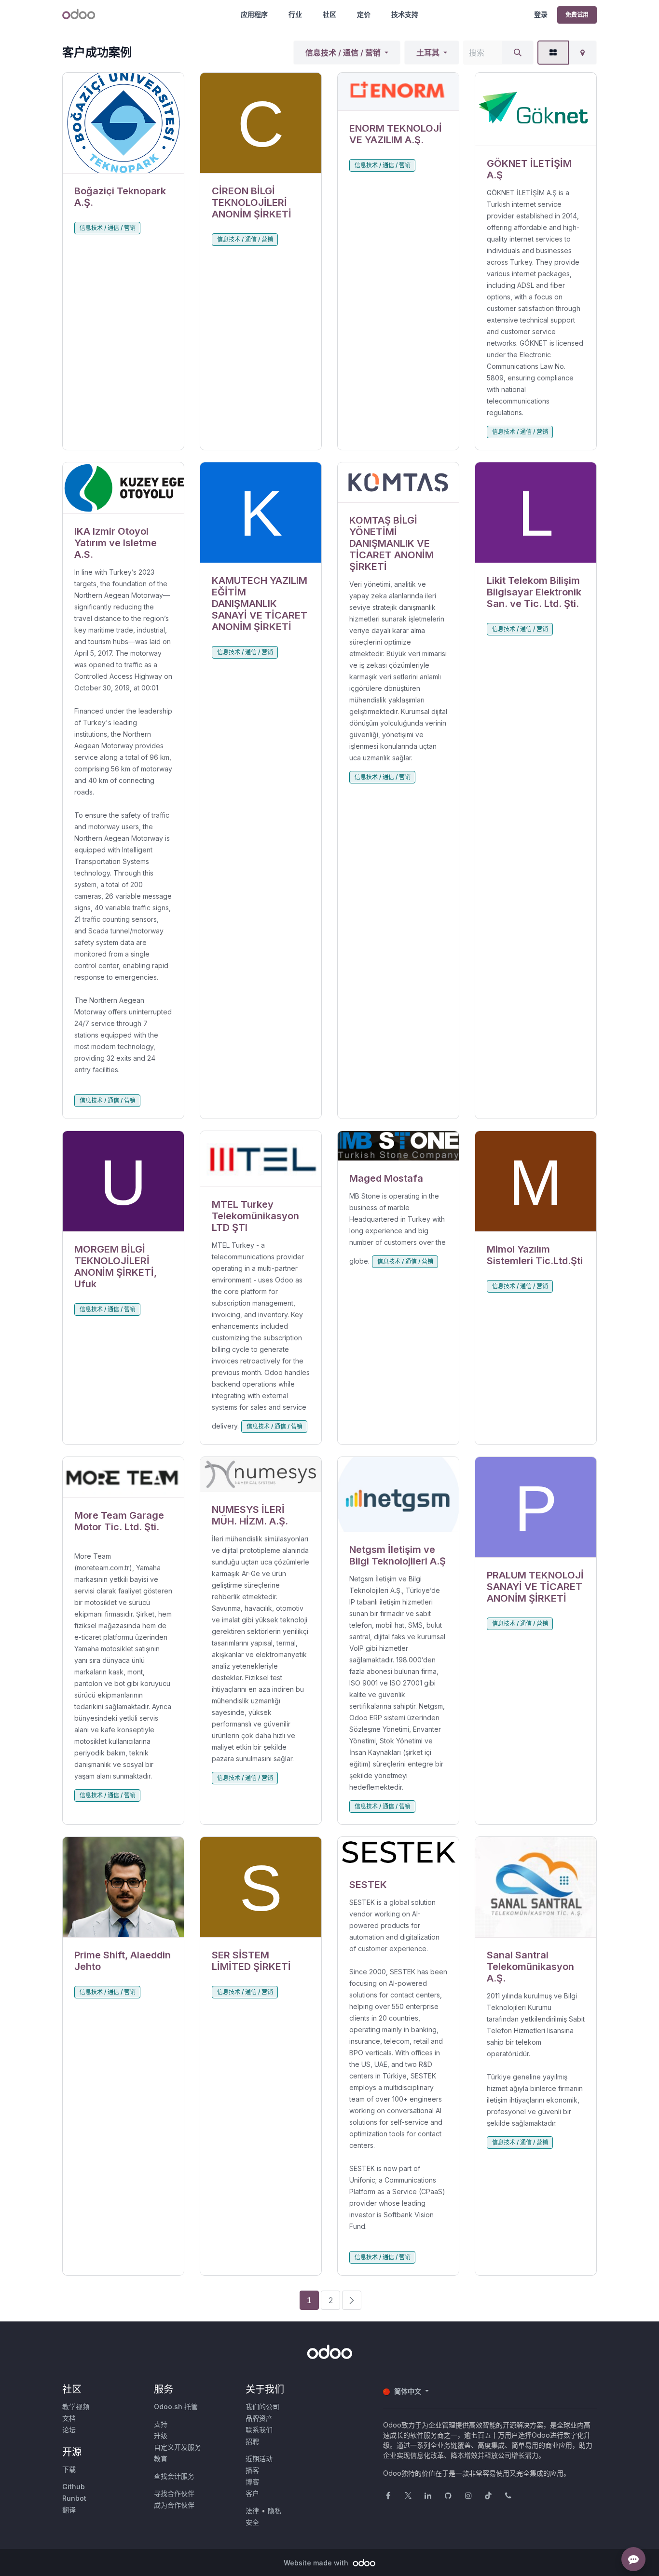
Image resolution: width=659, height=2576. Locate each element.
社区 (329, 14)
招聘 (252, 2441)
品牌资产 (259, 2418)
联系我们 (259, 2430)
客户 (252, 2493)
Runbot (74, 2498)
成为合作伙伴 (174, 2505)
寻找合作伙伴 (174, 2493)
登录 (541, 14)
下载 (69, 2469)
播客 (252, 2470)
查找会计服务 (174, 2476)
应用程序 (254, 14)
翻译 (69, 2510)
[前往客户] (123, 123)
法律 (252, 2511)
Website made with (317, 2563)
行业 (295, 14)
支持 (161, 2424)
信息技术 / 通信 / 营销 (343, 53)
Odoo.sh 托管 (176, 2407)
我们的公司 (262, 2407)
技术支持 (405, 14)
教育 (161, 2459)
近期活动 (259, 2459)
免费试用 (577, 15)
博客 (252, 2482)
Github (74, 2487)
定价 (364, 14)
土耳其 (428, 53)
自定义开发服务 (178, 2447)
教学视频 (76, 2407)
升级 (161, 2435)
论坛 (69, 2430)
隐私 (275, 2511)
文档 (69, 2418)
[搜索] (518, 53)
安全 (252, 2522)
